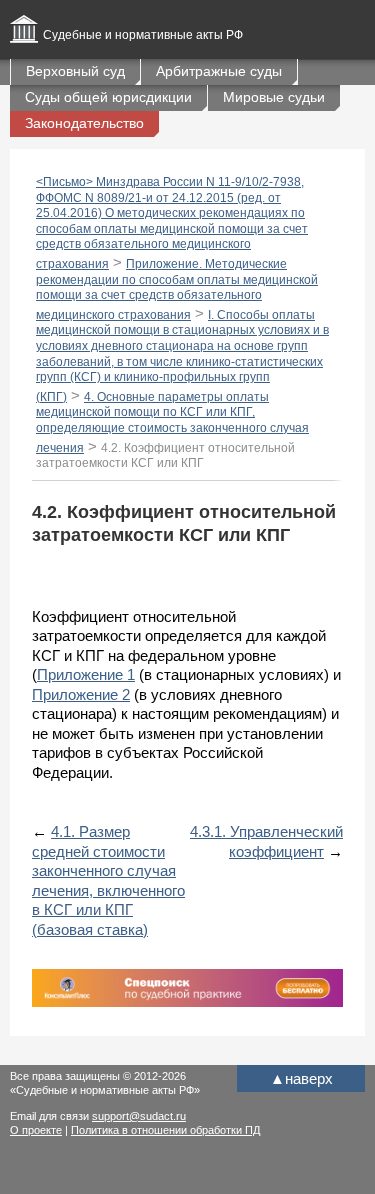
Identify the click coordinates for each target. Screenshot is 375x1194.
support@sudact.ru (139, 1116)
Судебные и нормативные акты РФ (143, 35)
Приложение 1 (86, 674)
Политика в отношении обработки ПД (165, 1130)
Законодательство (84, 123)
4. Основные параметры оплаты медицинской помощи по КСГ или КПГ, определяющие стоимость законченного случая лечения (172, 422)
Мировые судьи (274, 97)
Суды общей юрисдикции (108, 97)
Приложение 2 (81, 694)
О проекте (36, 1130)
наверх (301, 1078)
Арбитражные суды (219, 71)
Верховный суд (75, 71)
